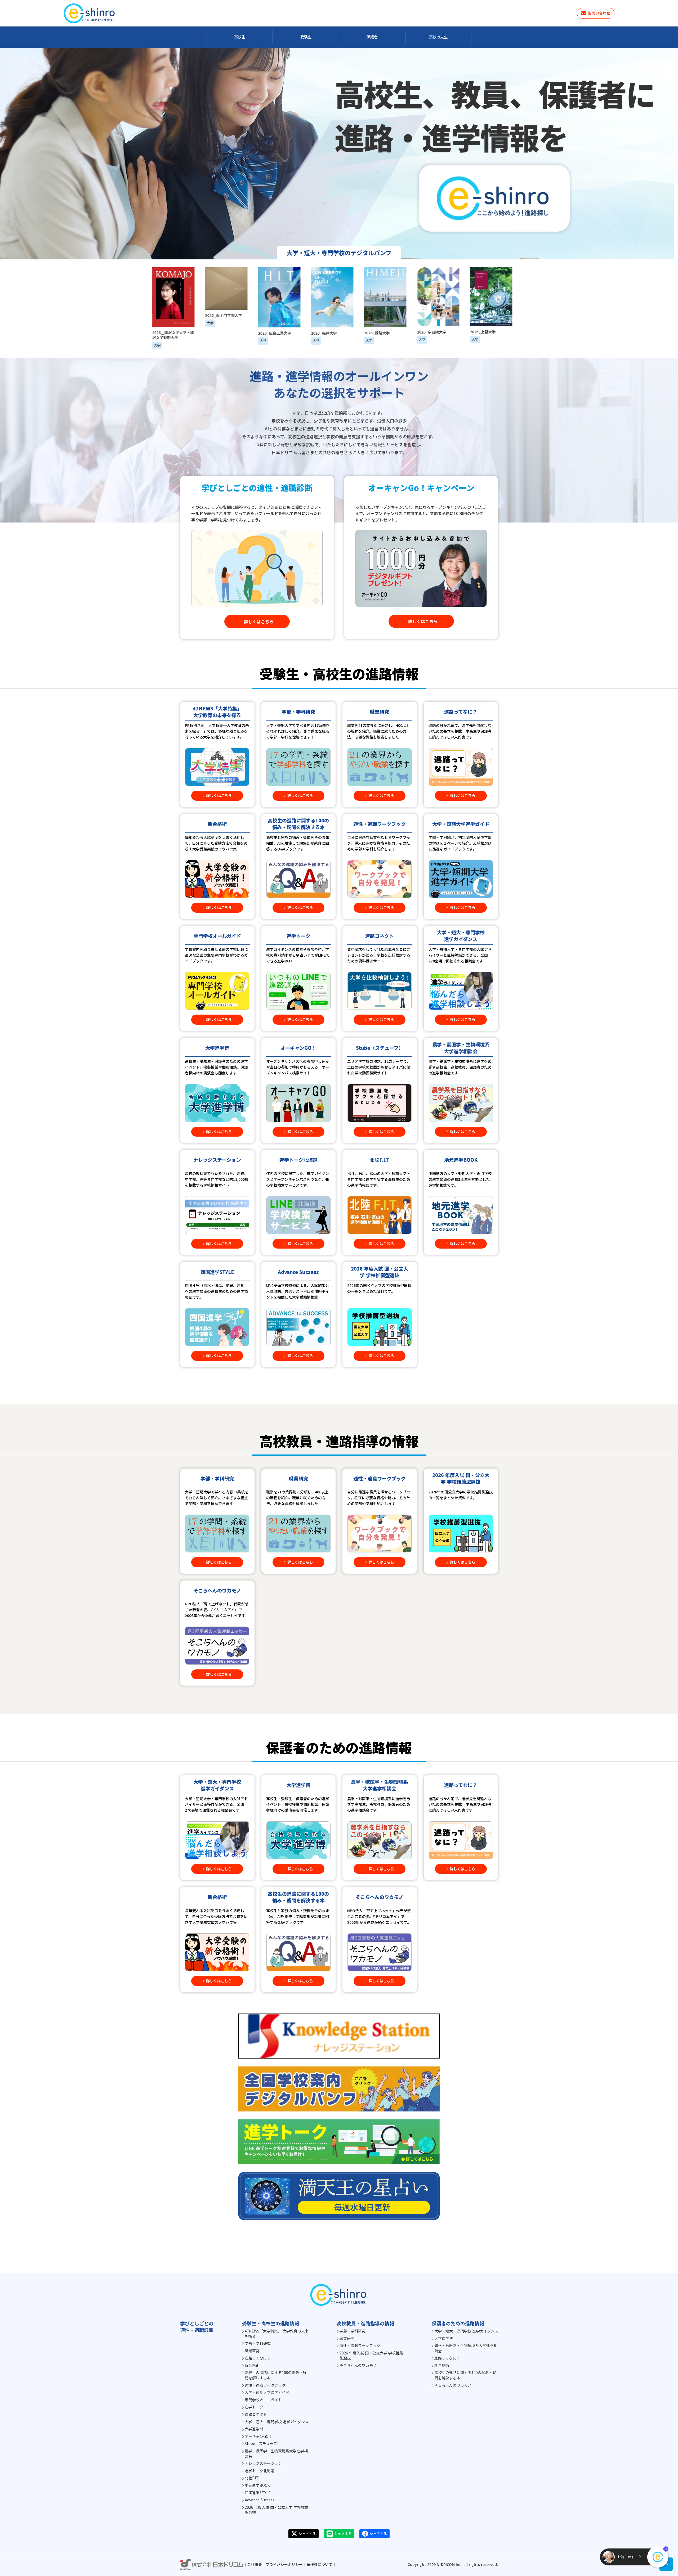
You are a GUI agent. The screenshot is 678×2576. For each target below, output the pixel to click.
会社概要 (255, 2564)
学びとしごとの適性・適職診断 (197, 2327)
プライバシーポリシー (284, 2564)
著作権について (319, 2564)
